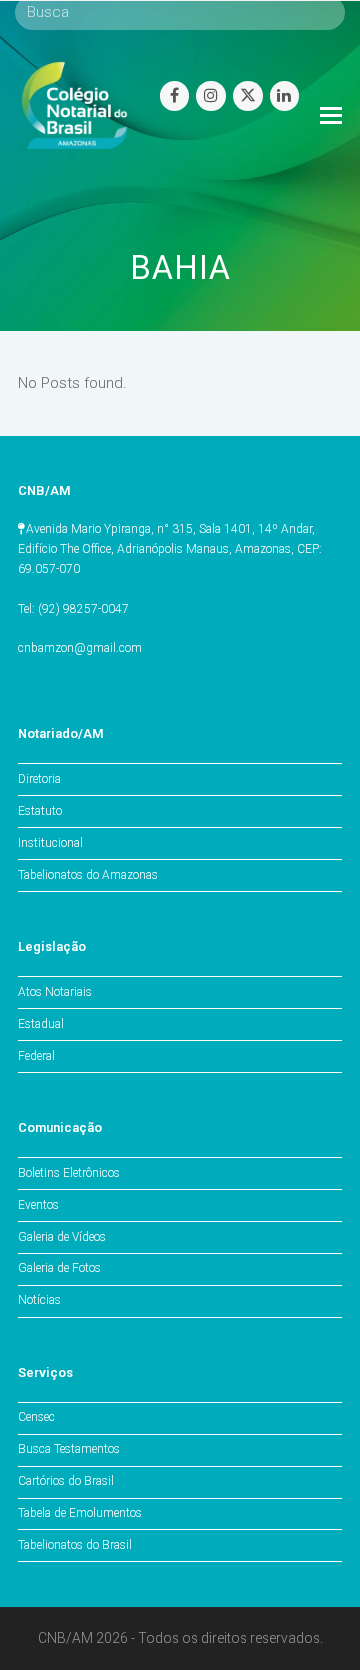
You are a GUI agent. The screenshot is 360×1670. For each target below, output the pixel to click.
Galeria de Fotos (59, 1268)
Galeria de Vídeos (62, 1237)
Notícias (39, 1300)
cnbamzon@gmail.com (80, 648)
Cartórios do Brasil (66, 1481)
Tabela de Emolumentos (80, 1513)
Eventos (38, 1205)
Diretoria (39, 779)
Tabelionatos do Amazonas (88, 875)
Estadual (41, 1024)
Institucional (50, 843)
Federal (36, 1056)
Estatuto (40, 811)
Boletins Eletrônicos (69, 1173)
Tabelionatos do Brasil (75, 1545)
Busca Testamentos (69, 1449)
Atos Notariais (55, 992)
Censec (36, 1417)
